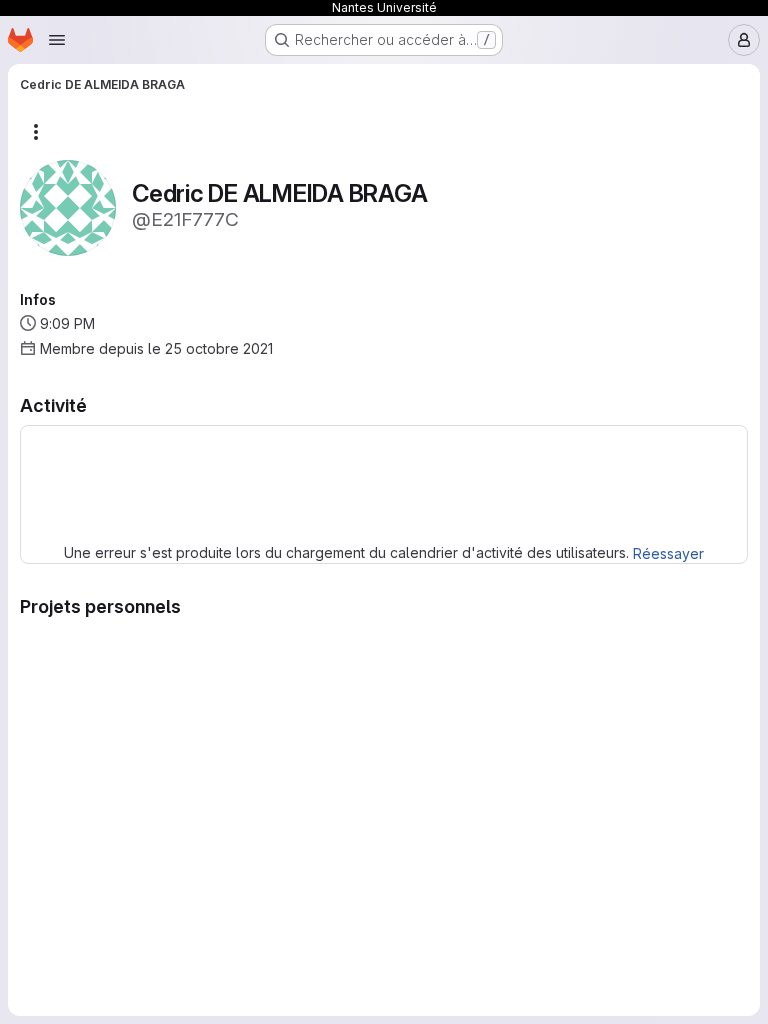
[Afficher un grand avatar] (68, 206)
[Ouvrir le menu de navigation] (57, 40)
